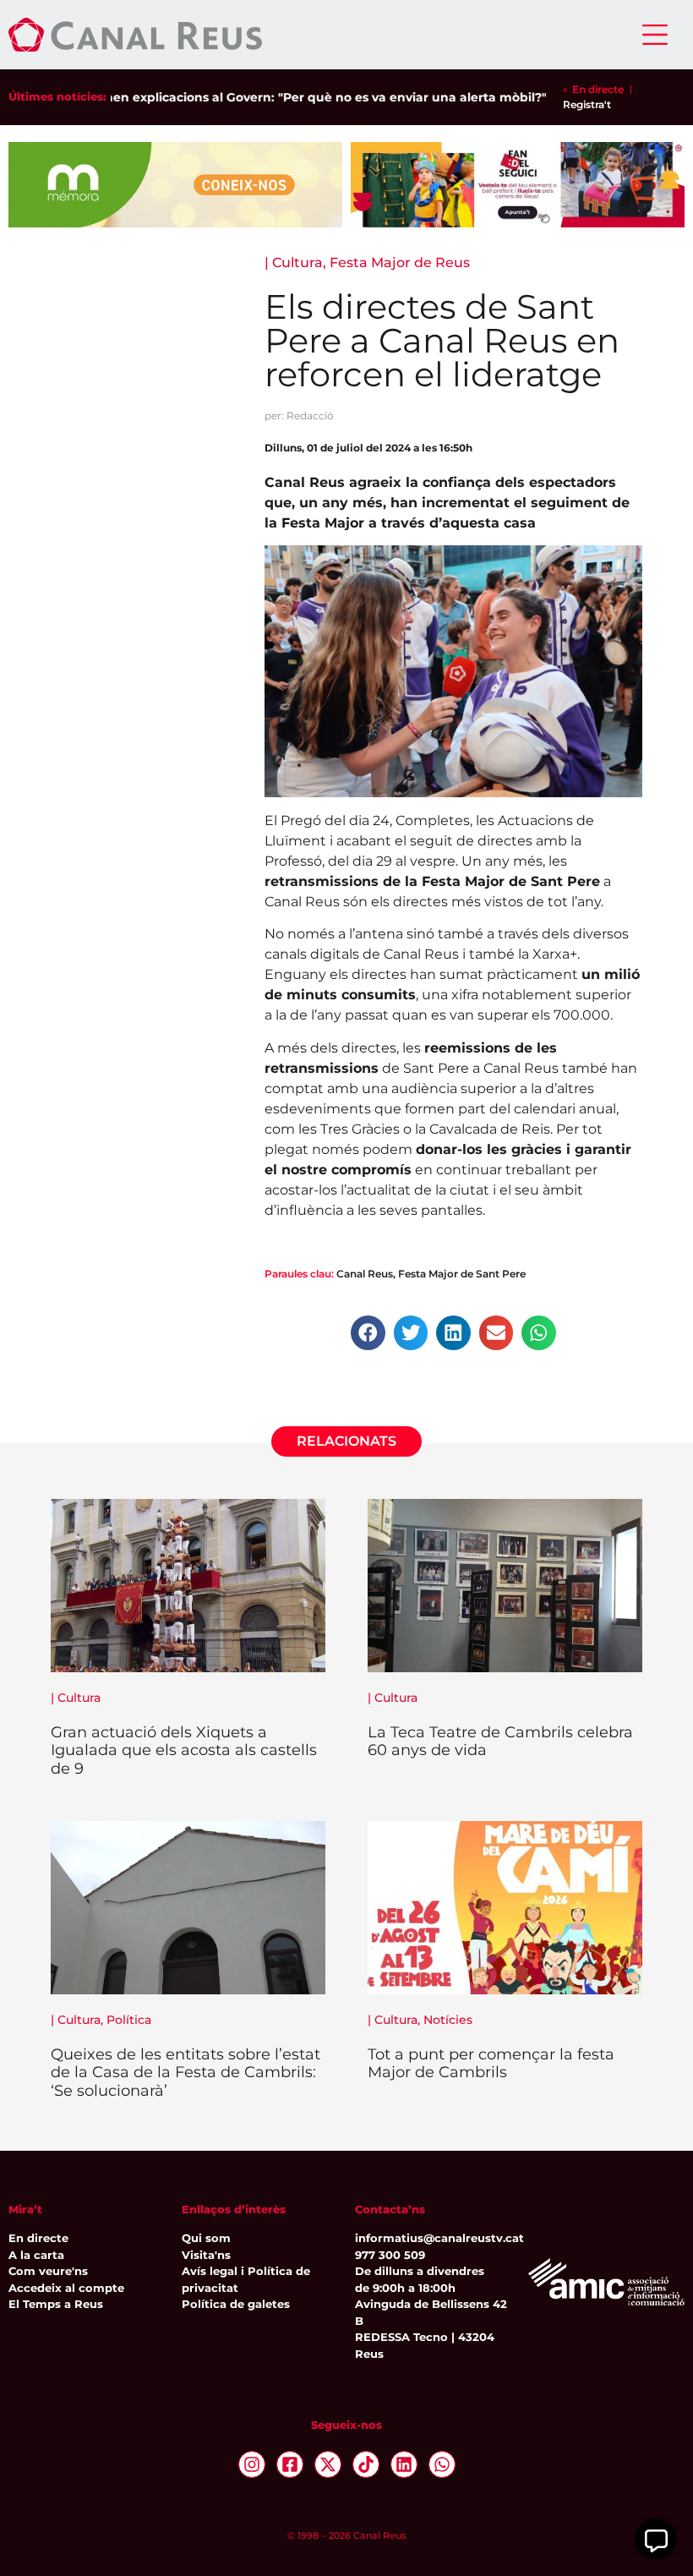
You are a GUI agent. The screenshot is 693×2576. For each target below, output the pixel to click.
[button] (368, 1333)
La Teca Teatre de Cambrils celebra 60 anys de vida (500, 1742)
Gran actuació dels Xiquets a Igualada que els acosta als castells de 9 (184, 1750)
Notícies (448, 2020)
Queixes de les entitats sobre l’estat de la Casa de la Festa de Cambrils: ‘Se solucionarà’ (186, 2073)
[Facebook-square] (290, 2464)
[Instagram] (252, 2464)
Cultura (297, 263)
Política (129, 2020)
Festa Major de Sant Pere (462, 1274)
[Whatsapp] (442, 2464)
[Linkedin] (404, 2464)
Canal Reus (365, 1274)
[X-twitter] (328, 2464)
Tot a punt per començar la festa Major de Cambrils (491, 2064)
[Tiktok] (366, 2464)
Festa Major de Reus (400, 263)
